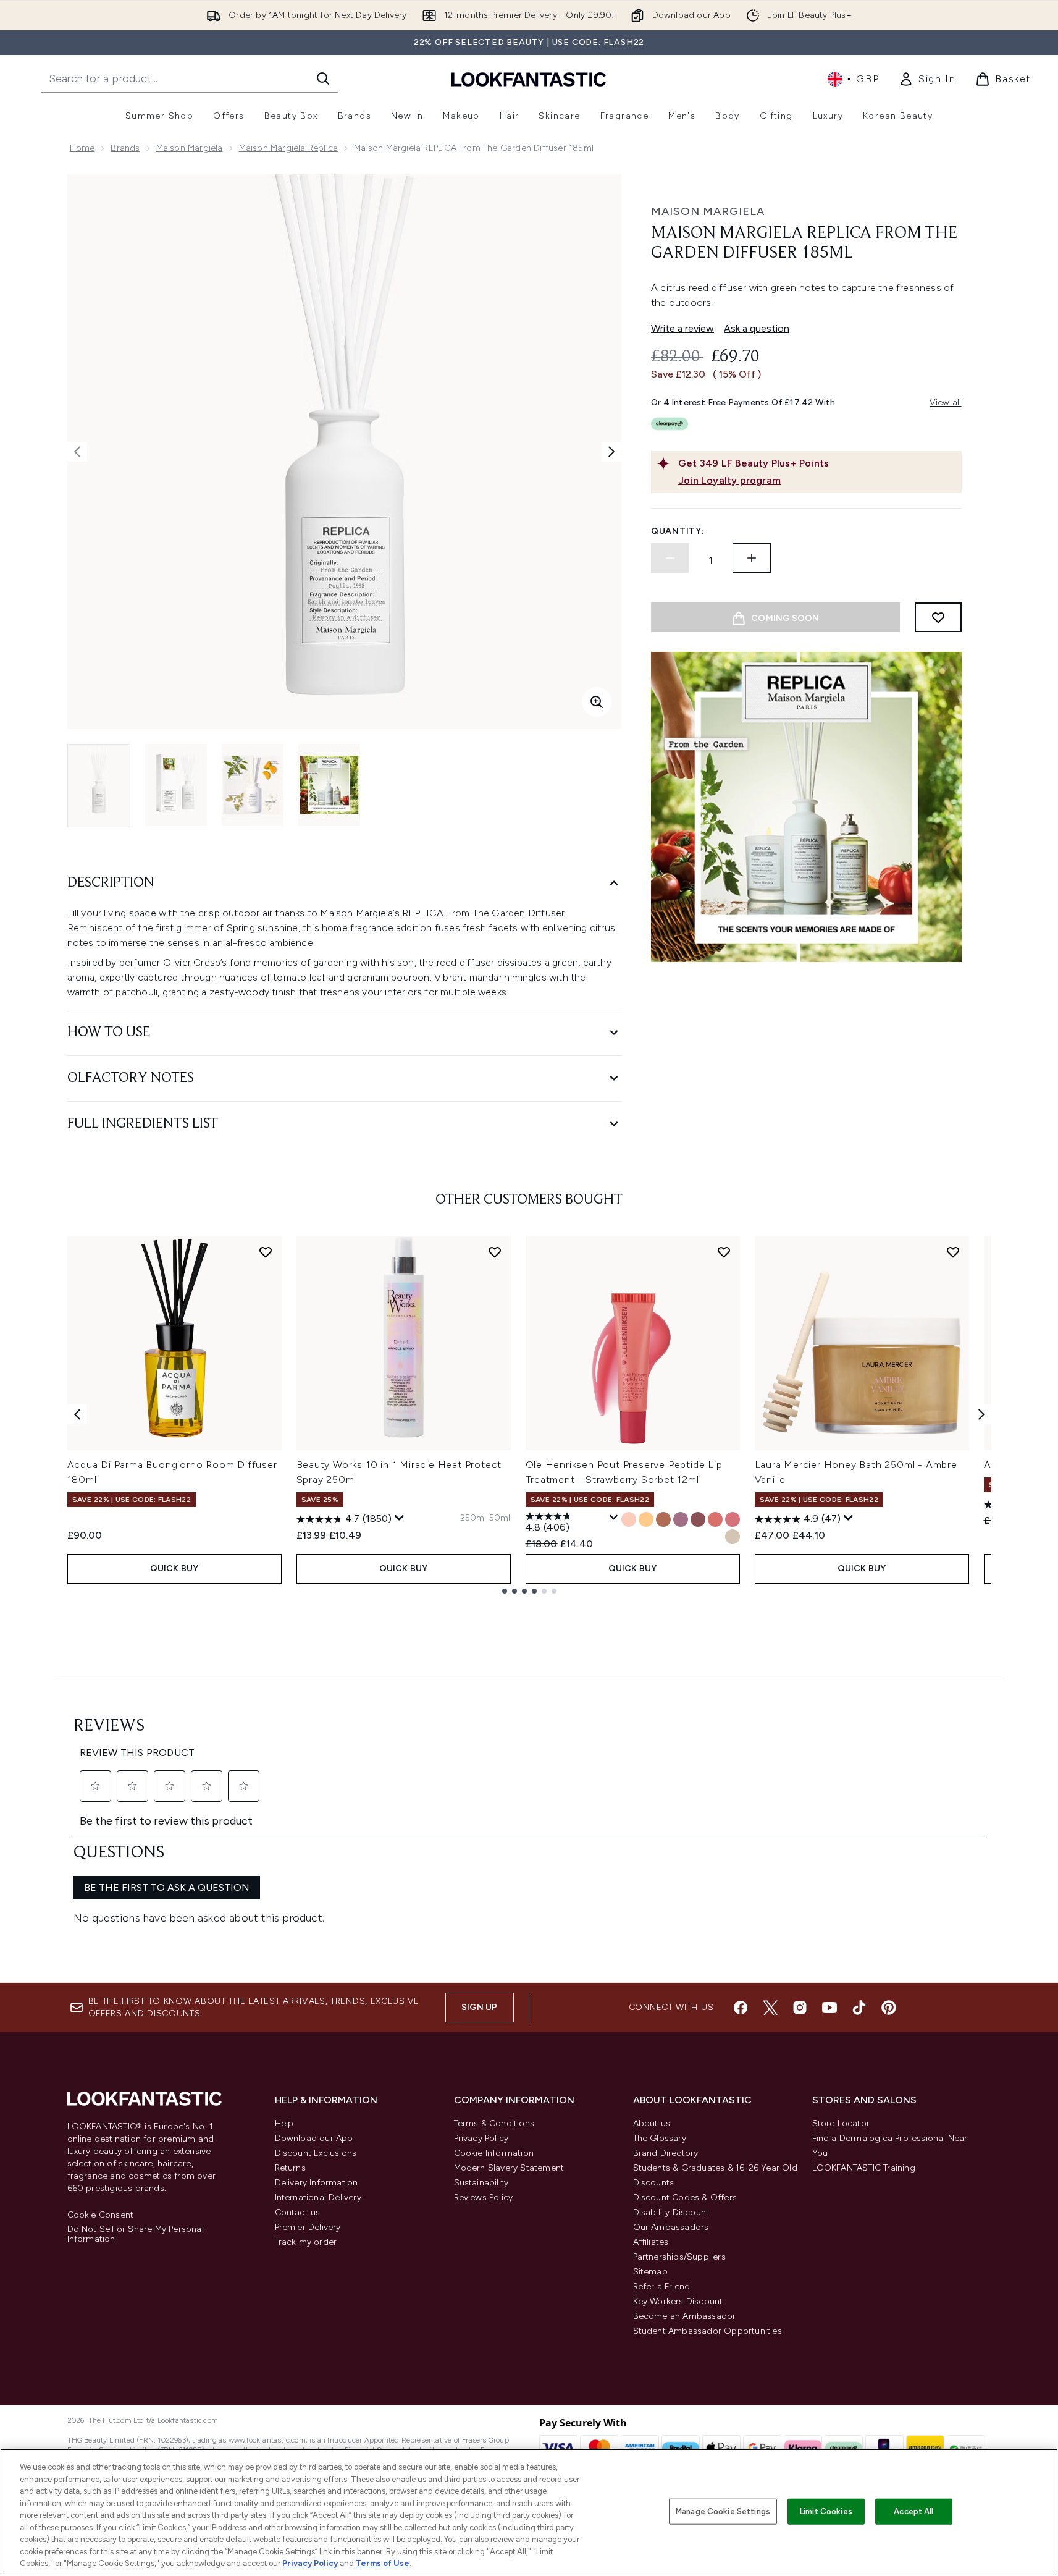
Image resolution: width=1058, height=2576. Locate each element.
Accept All (913, 2511)
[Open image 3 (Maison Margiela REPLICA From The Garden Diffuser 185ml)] (253, 785)
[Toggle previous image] (77, 452)
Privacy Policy (481, 2138)
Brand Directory (666, 2153)
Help (284, 2123)
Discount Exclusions (316, 2153)
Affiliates (651, 2242)
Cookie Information (494, 2153)
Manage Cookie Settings (723, 2511)
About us (652, 2123)
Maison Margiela (190, 148)
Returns (290, 2168)
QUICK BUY (174, 1569)
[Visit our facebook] (741, 2008)
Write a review (682, 328)
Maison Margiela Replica (289, 148)
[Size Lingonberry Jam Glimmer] (733, 1519)
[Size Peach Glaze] (629, 1519)
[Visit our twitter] (770, 2008)
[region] (529, 2512)
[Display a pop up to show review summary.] (400, 1518)
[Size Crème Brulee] (663, 1519)
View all (946, 403)
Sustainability (481, 2183)
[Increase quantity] (752, 558)
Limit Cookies (826, 2511)
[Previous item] (77, 1414)
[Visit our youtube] (829, 2008)
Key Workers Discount (678, 2301)
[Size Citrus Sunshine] (646, 1519)
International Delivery (318, 2198)
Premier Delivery (308, 2227)
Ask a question (757, 328)
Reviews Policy (484, 2198)
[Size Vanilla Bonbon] (733, 1537)
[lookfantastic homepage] (529, 79)
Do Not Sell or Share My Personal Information (136, 2234)
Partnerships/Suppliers (679, 2257)
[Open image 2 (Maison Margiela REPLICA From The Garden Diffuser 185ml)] (176, 785)
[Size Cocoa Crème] (698, 1519)
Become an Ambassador (685, 2316)
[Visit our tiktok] (859, 2008)
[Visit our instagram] (800, 2008)
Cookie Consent (101, 2215)
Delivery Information (317, 2183)
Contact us (298, 2212)
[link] (927, 79)
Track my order (306, 2242)
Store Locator (841, 2123)
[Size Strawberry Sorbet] (715, 1519)
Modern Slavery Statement (509, 2168)
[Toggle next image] (611, 452)
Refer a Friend (662, 2287)
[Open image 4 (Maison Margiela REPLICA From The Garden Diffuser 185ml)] (329, 785)
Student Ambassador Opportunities (707, 2331)
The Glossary (660, 2138)
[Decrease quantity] (670, 558)
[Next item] (981, 1414)
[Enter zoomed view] (597, 702)
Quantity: (678, 531)
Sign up (479, 2007)
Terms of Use (383, 2563)
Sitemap (650, 2272)
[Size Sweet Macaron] (681, 1519)
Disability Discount (671, 2212)
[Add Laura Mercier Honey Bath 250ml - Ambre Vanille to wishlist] (953, 1252)
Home (82, 148)
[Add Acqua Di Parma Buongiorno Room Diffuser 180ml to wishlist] (266, 1252)
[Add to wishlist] (938, 617)
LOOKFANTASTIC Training (864, 2168)
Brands (125, 148)
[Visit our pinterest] (889, 2008)
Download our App (314, 2138)
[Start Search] (323, 78)
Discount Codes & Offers (685, 2198)
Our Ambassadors (671, 2227)
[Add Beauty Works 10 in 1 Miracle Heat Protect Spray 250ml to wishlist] (495, 1252)
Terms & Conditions (494, 2123)
